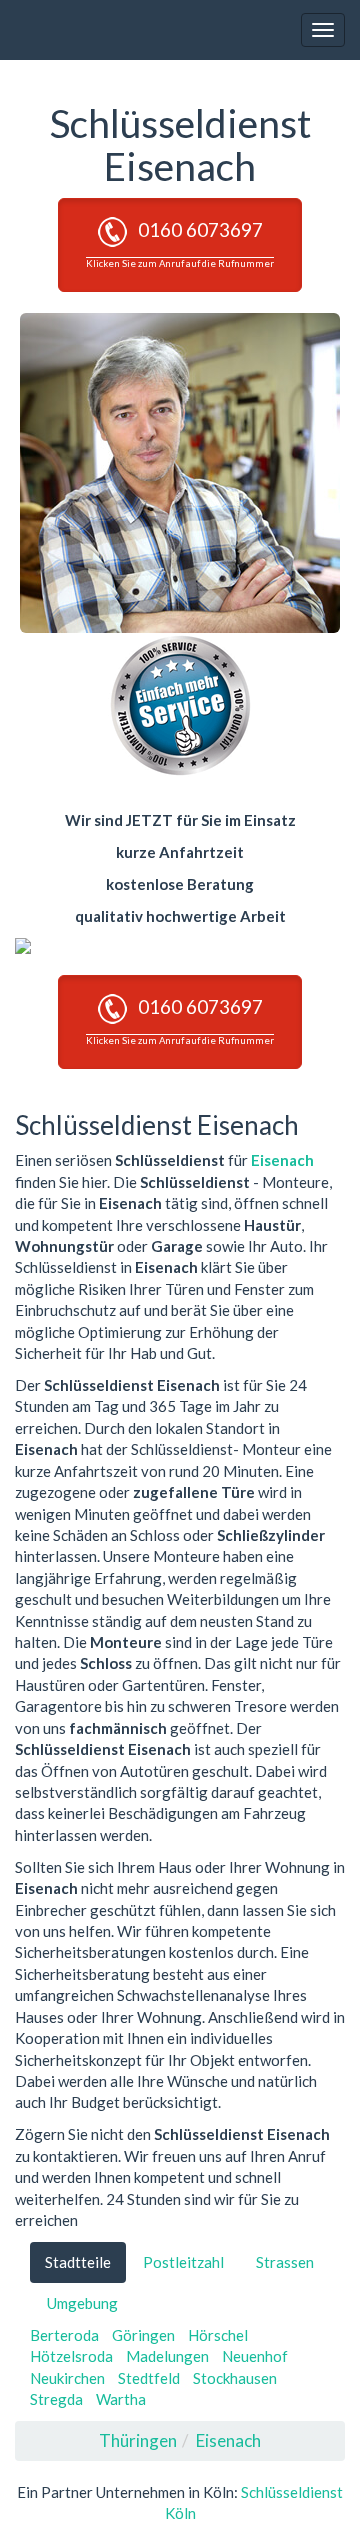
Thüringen (138, 2440)
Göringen (143, 2335)
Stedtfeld (149, 2378)
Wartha (121, 2399)
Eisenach (282, 1160)
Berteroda (64, 2335)
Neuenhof (255, 2356)
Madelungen (167, 2356)
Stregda (56, 2399)
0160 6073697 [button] (180, 243)
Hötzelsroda (71, 2356)
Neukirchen (67, 2378)
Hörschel (218, 2335)
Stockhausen (235, 2378)
